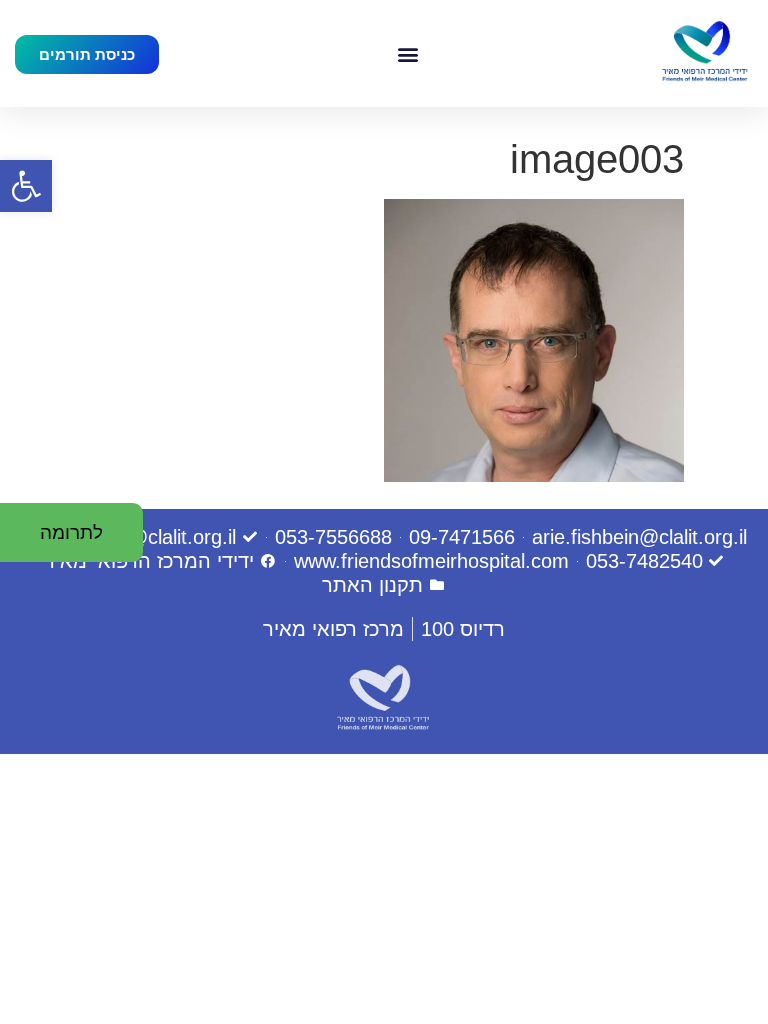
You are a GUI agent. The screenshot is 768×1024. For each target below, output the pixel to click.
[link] (26, 186)
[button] (407, 53)
